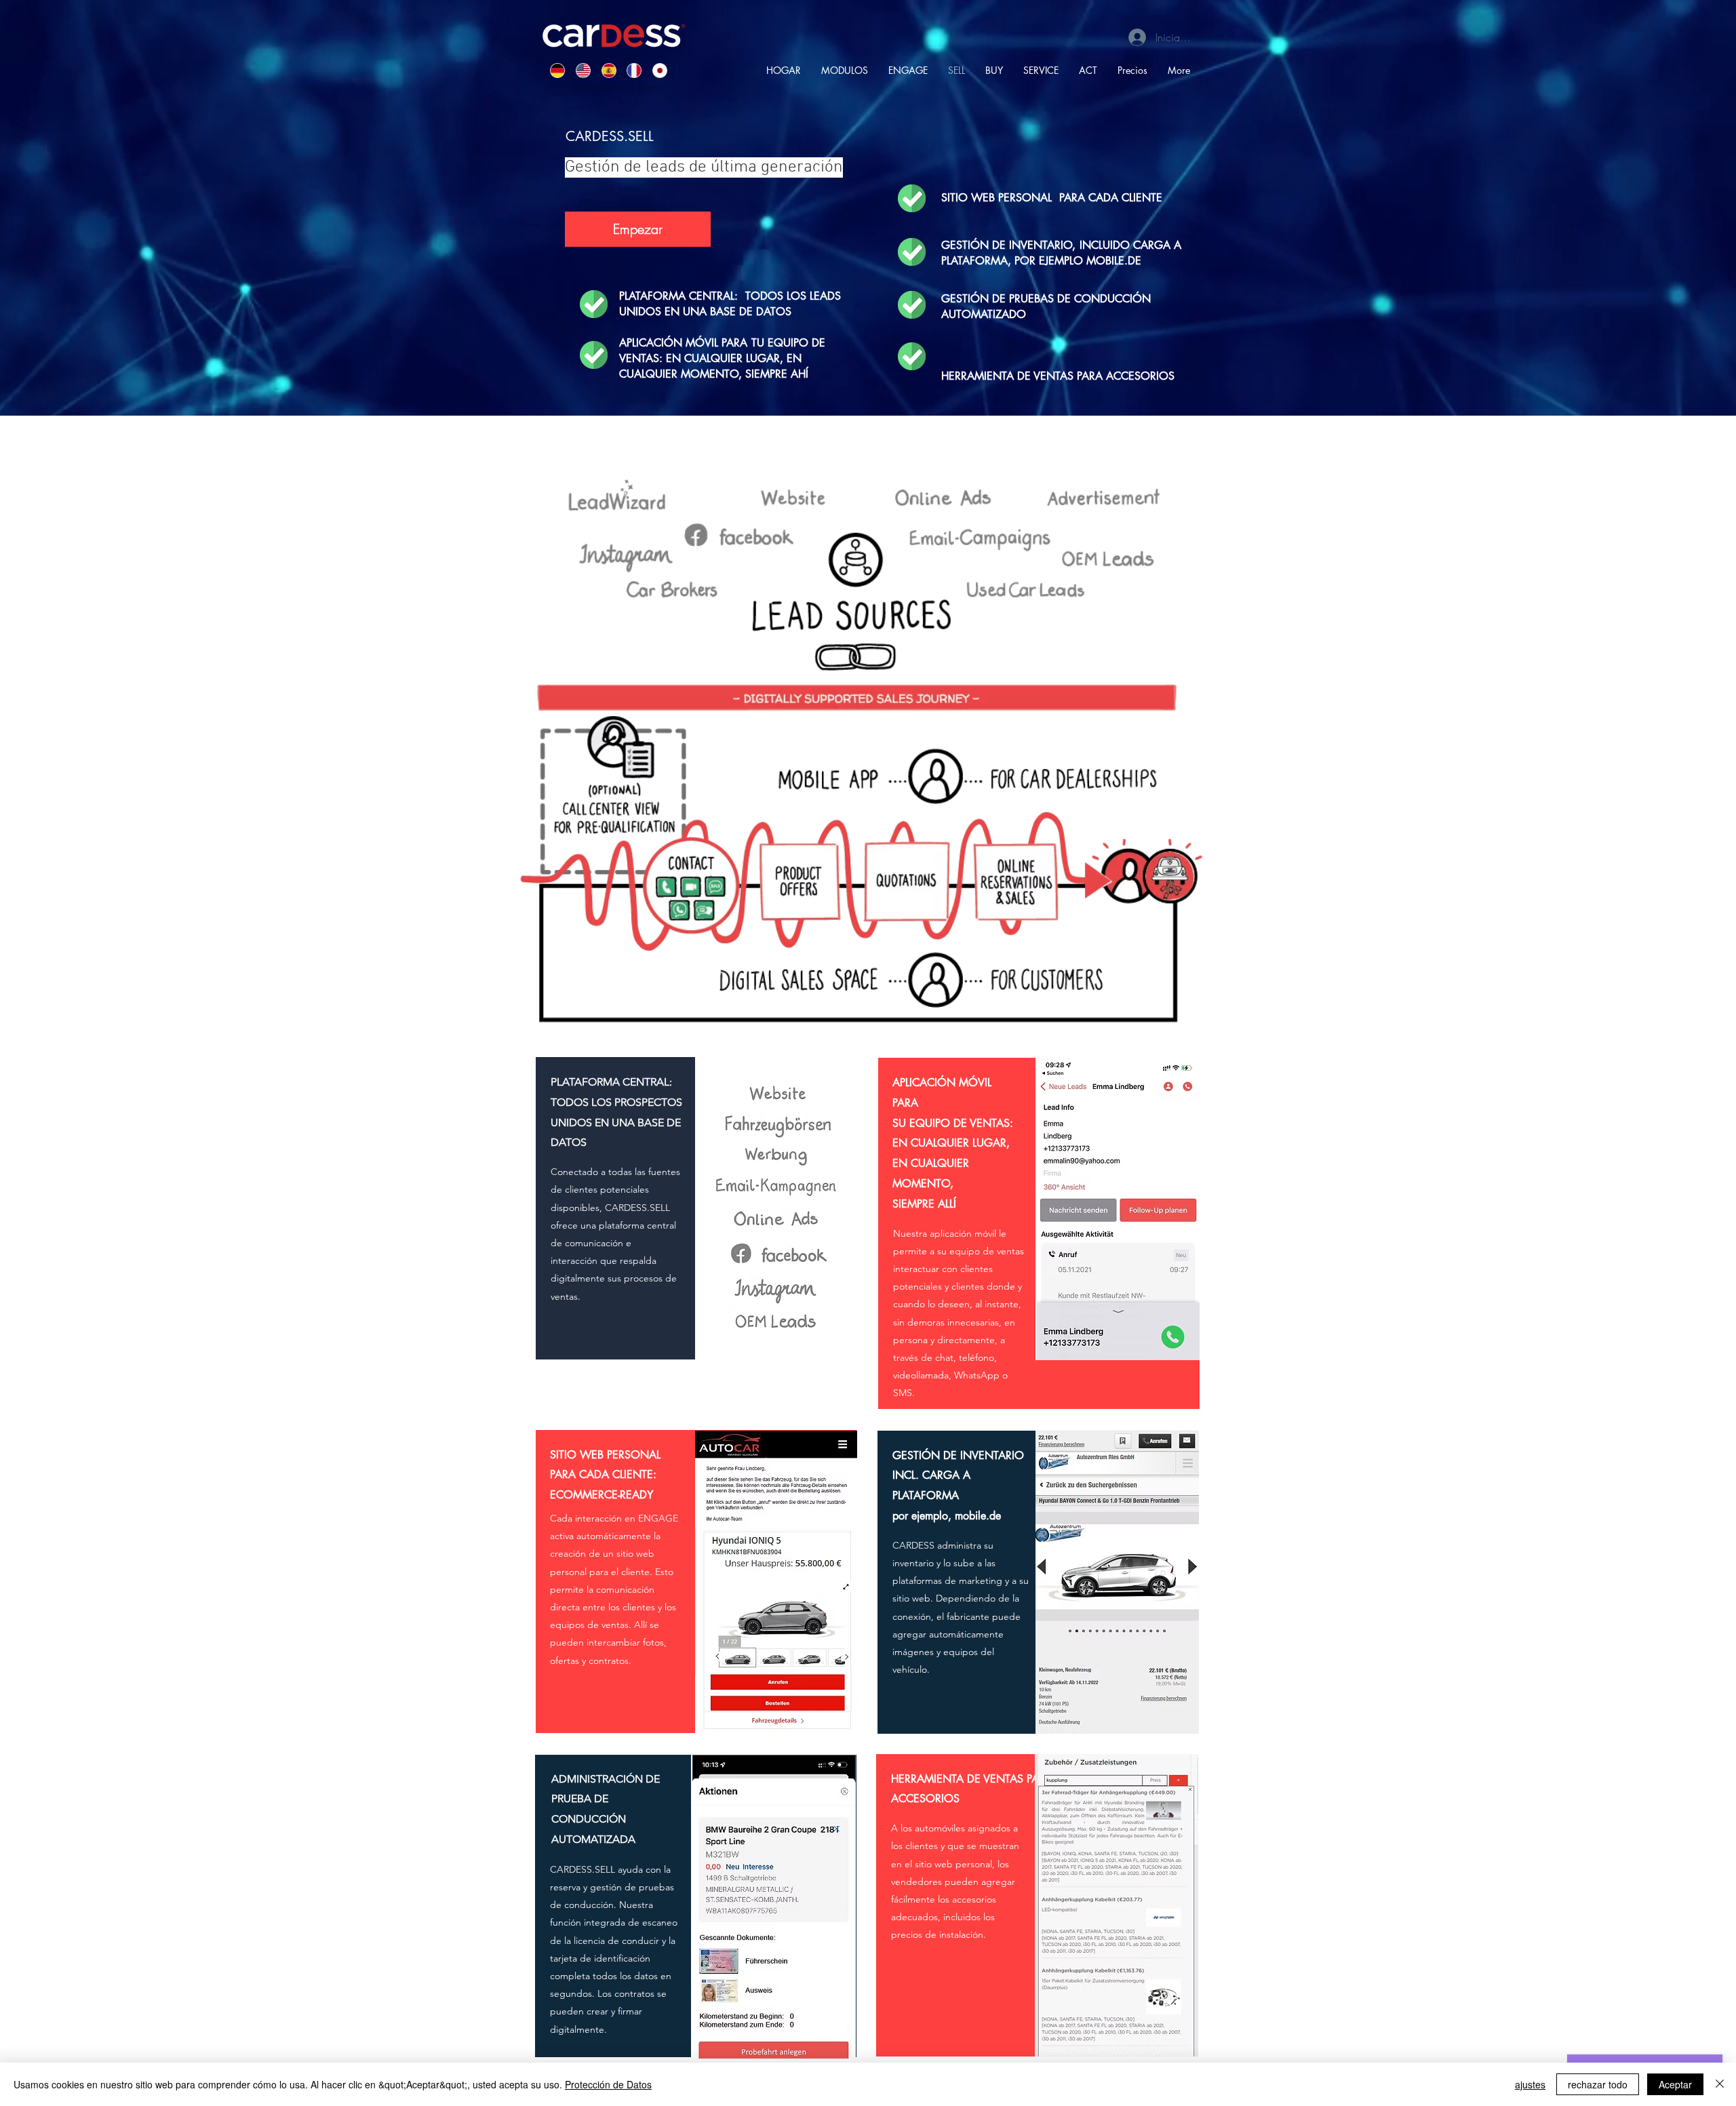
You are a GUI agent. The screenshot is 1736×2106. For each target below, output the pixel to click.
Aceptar (1675, 2084)
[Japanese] (655, 70)
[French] (629, 70)
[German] (553, 70)
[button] (638, 229)
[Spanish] (604, 70)
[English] (578, 70)
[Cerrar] (1720, 2084)
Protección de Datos (608, 2084)
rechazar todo (1598, 2084)
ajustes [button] (1530, 2084)
